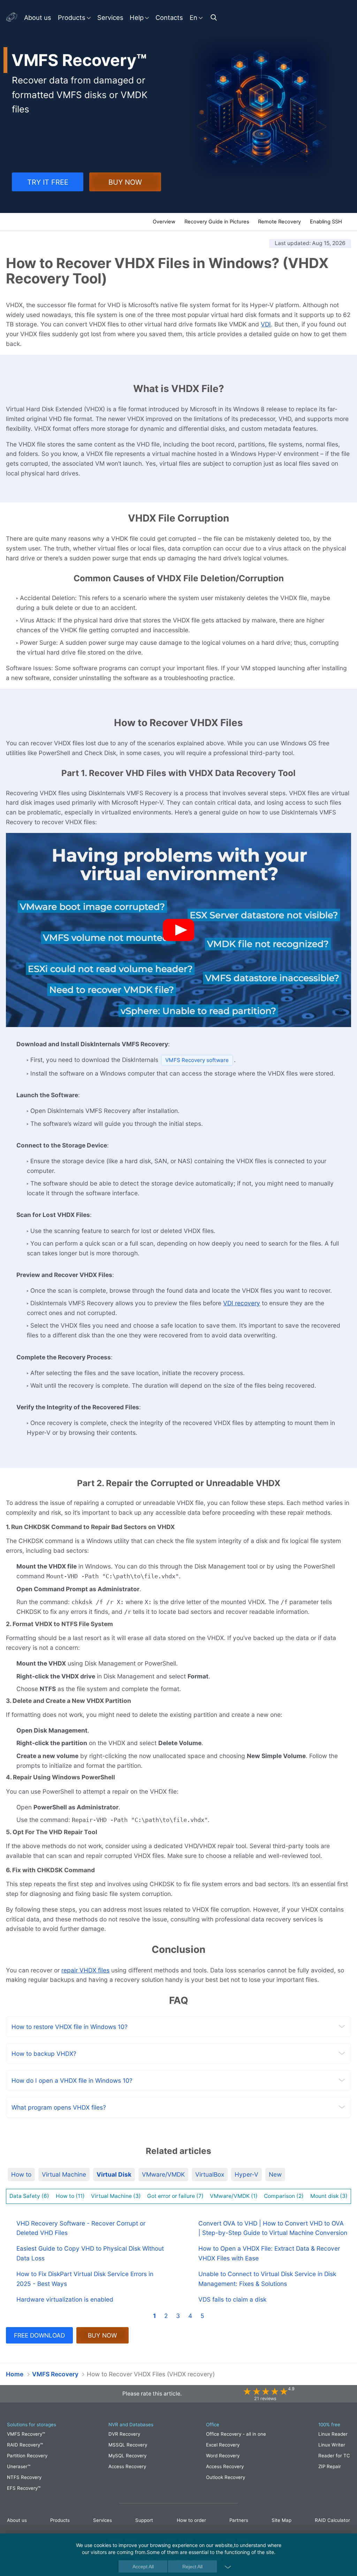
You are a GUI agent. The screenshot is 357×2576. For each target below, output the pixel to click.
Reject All (190, 2567)
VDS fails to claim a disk (230, 2306)
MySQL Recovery (126, 2463)
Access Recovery (126, 2473)
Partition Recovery (27, 2463)
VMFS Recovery (35, 222)
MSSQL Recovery (126, 2452)
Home (15, 2381)
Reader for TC (329, 2463)
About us (38, 17)
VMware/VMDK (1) (231, 2193)
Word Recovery (219, 2463)
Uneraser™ (19, 2473)
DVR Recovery (123, 2441)
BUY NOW (123, 182)
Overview (159, 222)
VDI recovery (242, 1300)
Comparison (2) (280, 2193)
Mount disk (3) (324, 2193)
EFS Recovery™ (24, 2495)
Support (142, 2527)
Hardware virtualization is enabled (65, 2306)
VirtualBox (210, 2172)
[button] (176, 929)
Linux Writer (326, 2452)
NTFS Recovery (24, 2484)
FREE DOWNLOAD (39, 2342)
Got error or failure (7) (173, 2193)
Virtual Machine (64, 2172)
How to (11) (69, 2193)
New (275, 2172)
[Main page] (12, 17)
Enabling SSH (321, 222)
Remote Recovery (274, 222)
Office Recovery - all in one (233, 2441)
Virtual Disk (114, 2172)
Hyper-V (246, 2172)
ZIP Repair (324, 2473)
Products (72, 17)
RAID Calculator (327, 2527)
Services (110, 17)
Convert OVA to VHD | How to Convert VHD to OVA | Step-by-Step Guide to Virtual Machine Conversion (268, 2230)
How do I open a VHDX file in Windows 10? (72, 2077)
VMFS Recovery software (197, 1057)
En (193, 17)
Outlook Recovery (222, 2484)
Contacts (169, 17)
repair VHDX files (85, 1967)
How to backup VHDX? (44, 2050)
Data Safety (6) (29, 2193)
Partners (235, 2527)
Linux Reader (328, 2441)
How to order (188, 2527)
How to (21, 2172)
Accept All (140, 2567)
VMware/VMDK (163, 2172)
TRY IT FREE (47, 182)
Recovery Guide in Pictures (212, 222)
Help (137, 17)
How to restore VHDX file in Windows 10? (70, 2024)
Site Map (277, 2527)
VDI (275, 324)
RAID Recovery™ (25, 2452)
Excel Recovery (219, 2452)
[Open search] (215, 17)
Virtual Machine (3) (114, 2193)
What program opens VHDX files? (59, 2104)
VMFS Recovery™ (26, 2441)
